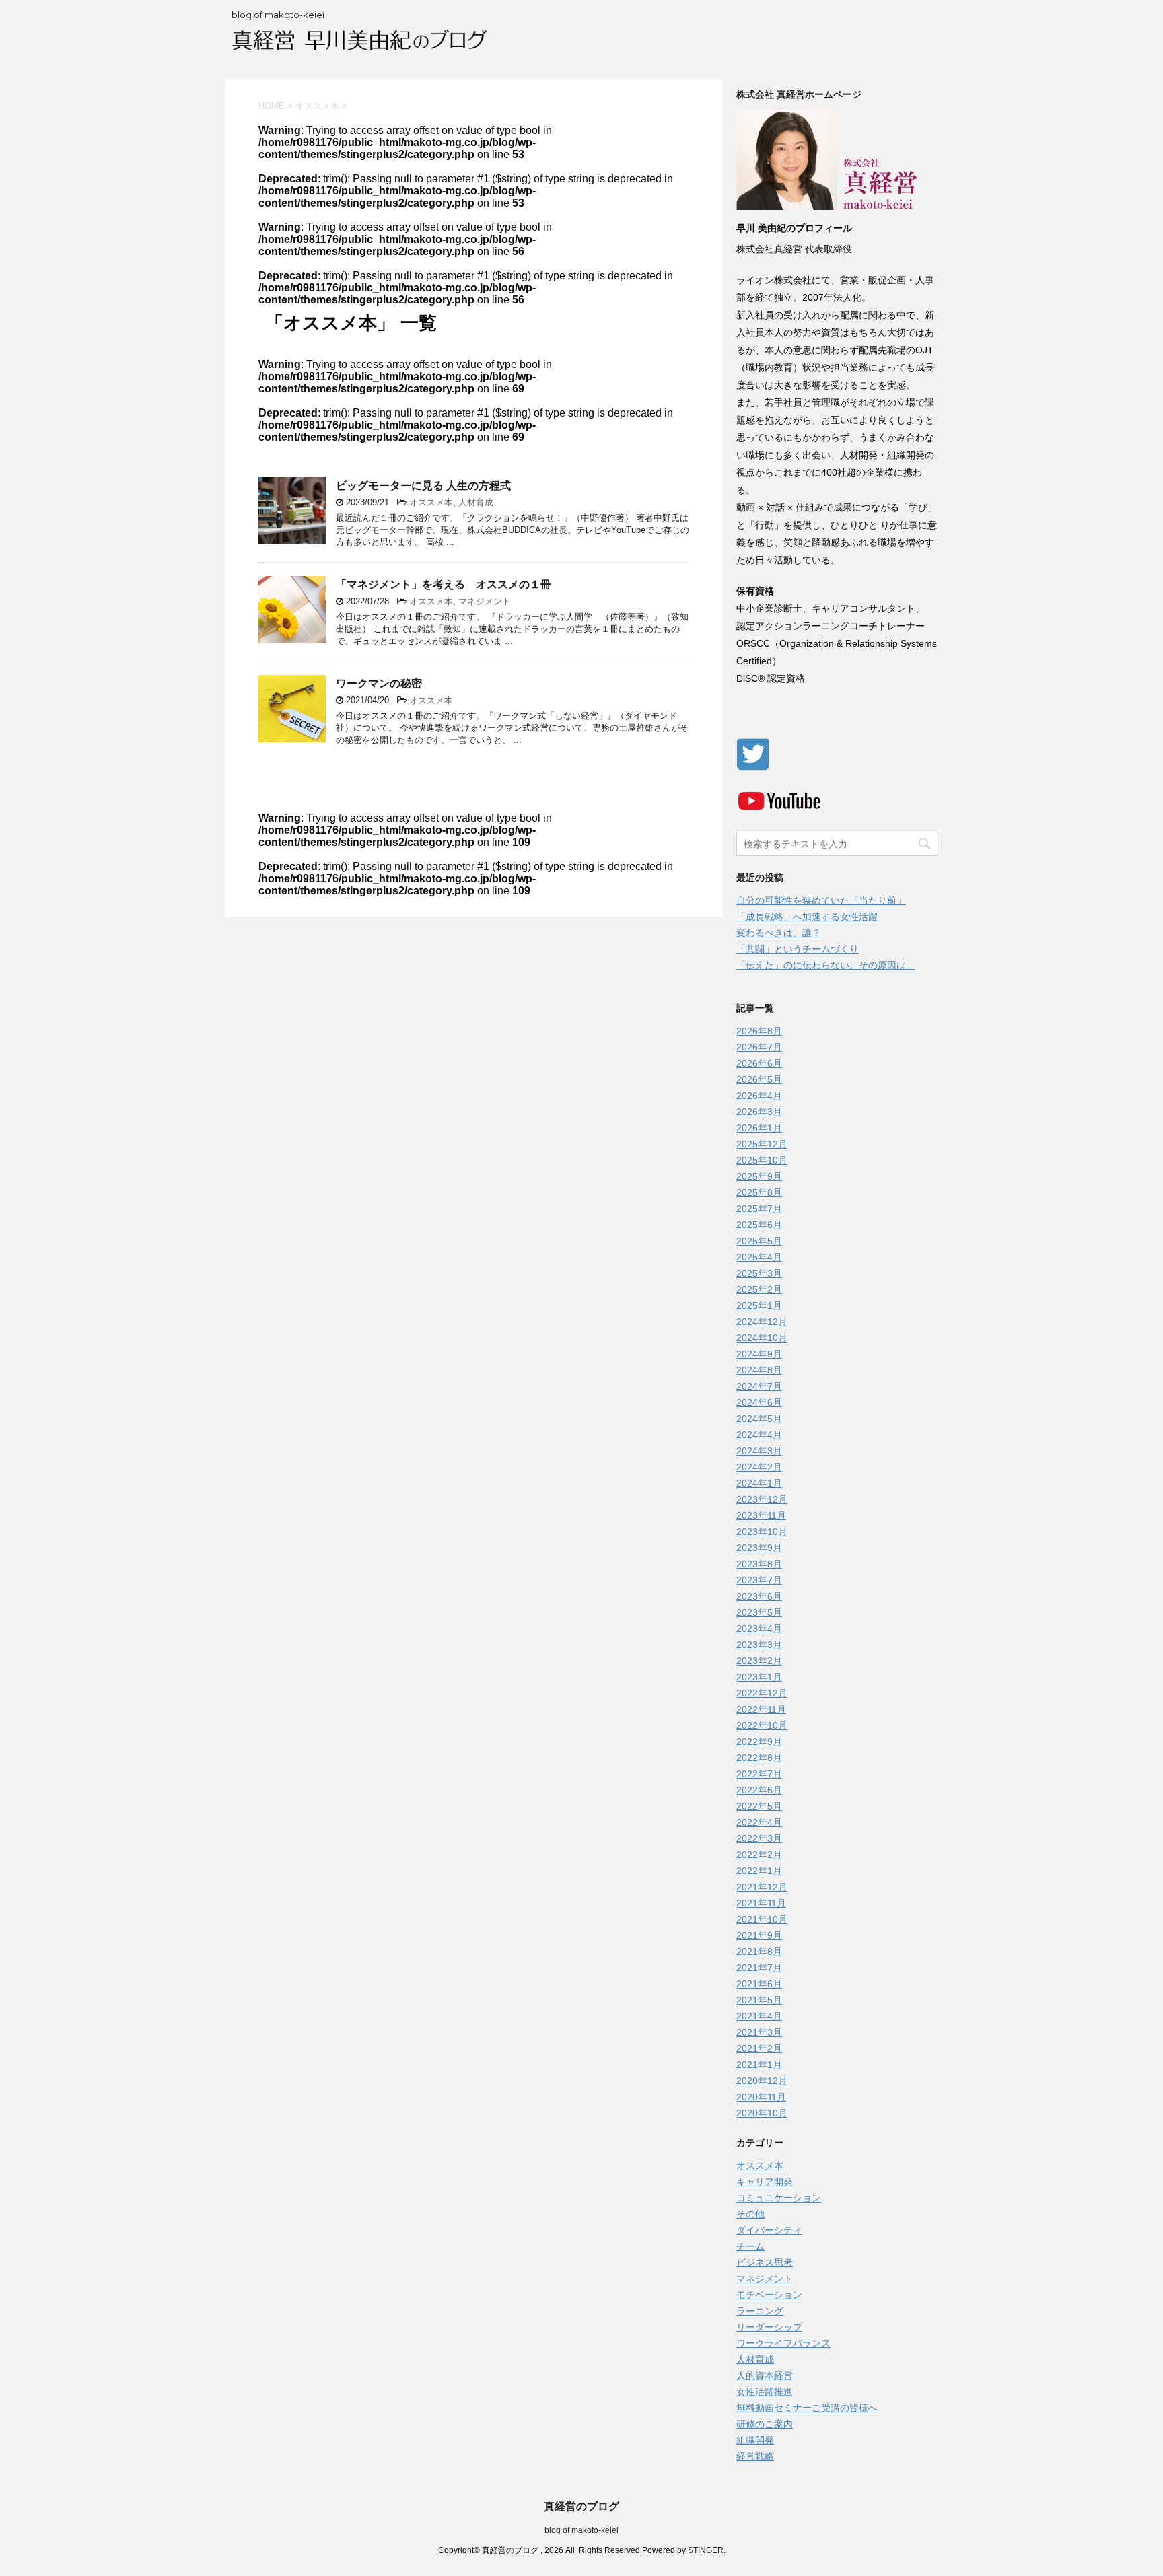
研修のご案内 (765, 2424)
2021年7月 (759, 1968)
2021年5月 (759, 2000)
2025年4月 (759, 1257)
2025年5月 (759, 1241)
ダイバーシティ (769, 2230)
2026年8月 (759, 1031)
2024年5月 (759, 1419)
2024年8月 (759, 1370)
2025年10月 (762, 1160)
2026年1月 (759, 1128)
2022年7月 (759, 1774)
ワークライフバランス (783, 2343)
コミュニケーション (779, 2198)
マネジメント (485, 601)
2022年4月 (759, 1822)
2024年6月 (759, 1402)
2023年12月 (762, 1499)
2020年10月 (762, 2113)
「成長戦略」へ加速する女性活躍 (807, 917)
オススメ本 (431, 502)
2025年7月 (759, 1209)
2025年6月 (759, 1225)
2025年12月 (762, 1144)
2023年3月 (759, 1645)
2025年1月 (759, 1305)
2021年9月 (759, 1935)
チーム (750, 2246)
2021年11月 (761, 1903)
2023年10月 (762, 1532)
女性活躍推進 (765, 2392)
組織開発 (755, 2440)
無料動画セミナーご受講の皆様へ (807, 2408)
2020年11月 (761, 2097)
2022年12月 (762, 1693)
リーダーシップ (769, 2327)
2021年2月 (759, 2048)
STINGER (706, 2550)
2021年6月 (759, 1984)
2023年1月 (759, 1677)
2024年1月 (759, 1483)
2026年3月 (759, 1112)
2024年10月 (762, 1338)
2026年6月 (759, 1063)
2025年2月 (759, 1289)
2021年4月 (759, 2016)
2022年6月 (759, 1790)
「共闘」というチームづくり (798, 949)
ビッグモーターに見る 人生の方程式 (423, 486)
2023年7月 (759, 1580)
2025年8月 (759, 1192)
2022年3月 (759, 1838)
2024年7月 (759, 1386)
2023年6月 (759, 1596)
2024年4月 (759, 1435)
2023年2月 (759, 1661)
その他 (750, 2214)
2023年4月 (759, 1629)
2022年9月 (759, 1742)
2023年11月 (761, 1515)
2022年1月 (759, 1871)
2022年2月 (759, 1855)
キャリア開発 (765, 2182)
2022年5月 (759, 1806)
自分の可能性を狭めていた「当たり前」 (821, 900)
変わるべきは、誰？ (779, 933)
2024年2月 (759, 1467)
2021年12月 (762, 1887)
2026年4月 (759, 1096)
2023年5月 (759, 1612)
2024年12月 (762, 1322)
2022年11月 (761, 1709)
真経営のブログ (581, 2506)
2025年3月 (759, 1273)
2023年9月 (759, 1548)
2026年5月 (759, 1079)
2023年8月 (759, 1564)
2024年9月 (759, 1354)
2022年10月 (762, 1725)
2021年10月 (762, 1919)
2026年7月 (759, 1047)
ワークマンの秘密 (379, 683)
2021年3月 (759, 2032)
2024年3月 (759, 1451)
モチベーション (769, 2295)
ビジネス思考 (765, 2262)
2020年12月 (762, 2081)
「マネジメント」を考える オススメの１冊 (444, 584)
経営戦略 (755, 2456)
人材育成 (476, 502)
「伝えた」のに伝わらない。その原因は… (826, 965)
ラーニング (760, 2311)
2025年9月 (759, 1176)
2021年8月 (759, 1952)
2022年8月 (759, 1758)
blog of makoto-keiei (581, 2530)
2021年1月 (759, 2065)
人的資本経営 (765, 2375)
